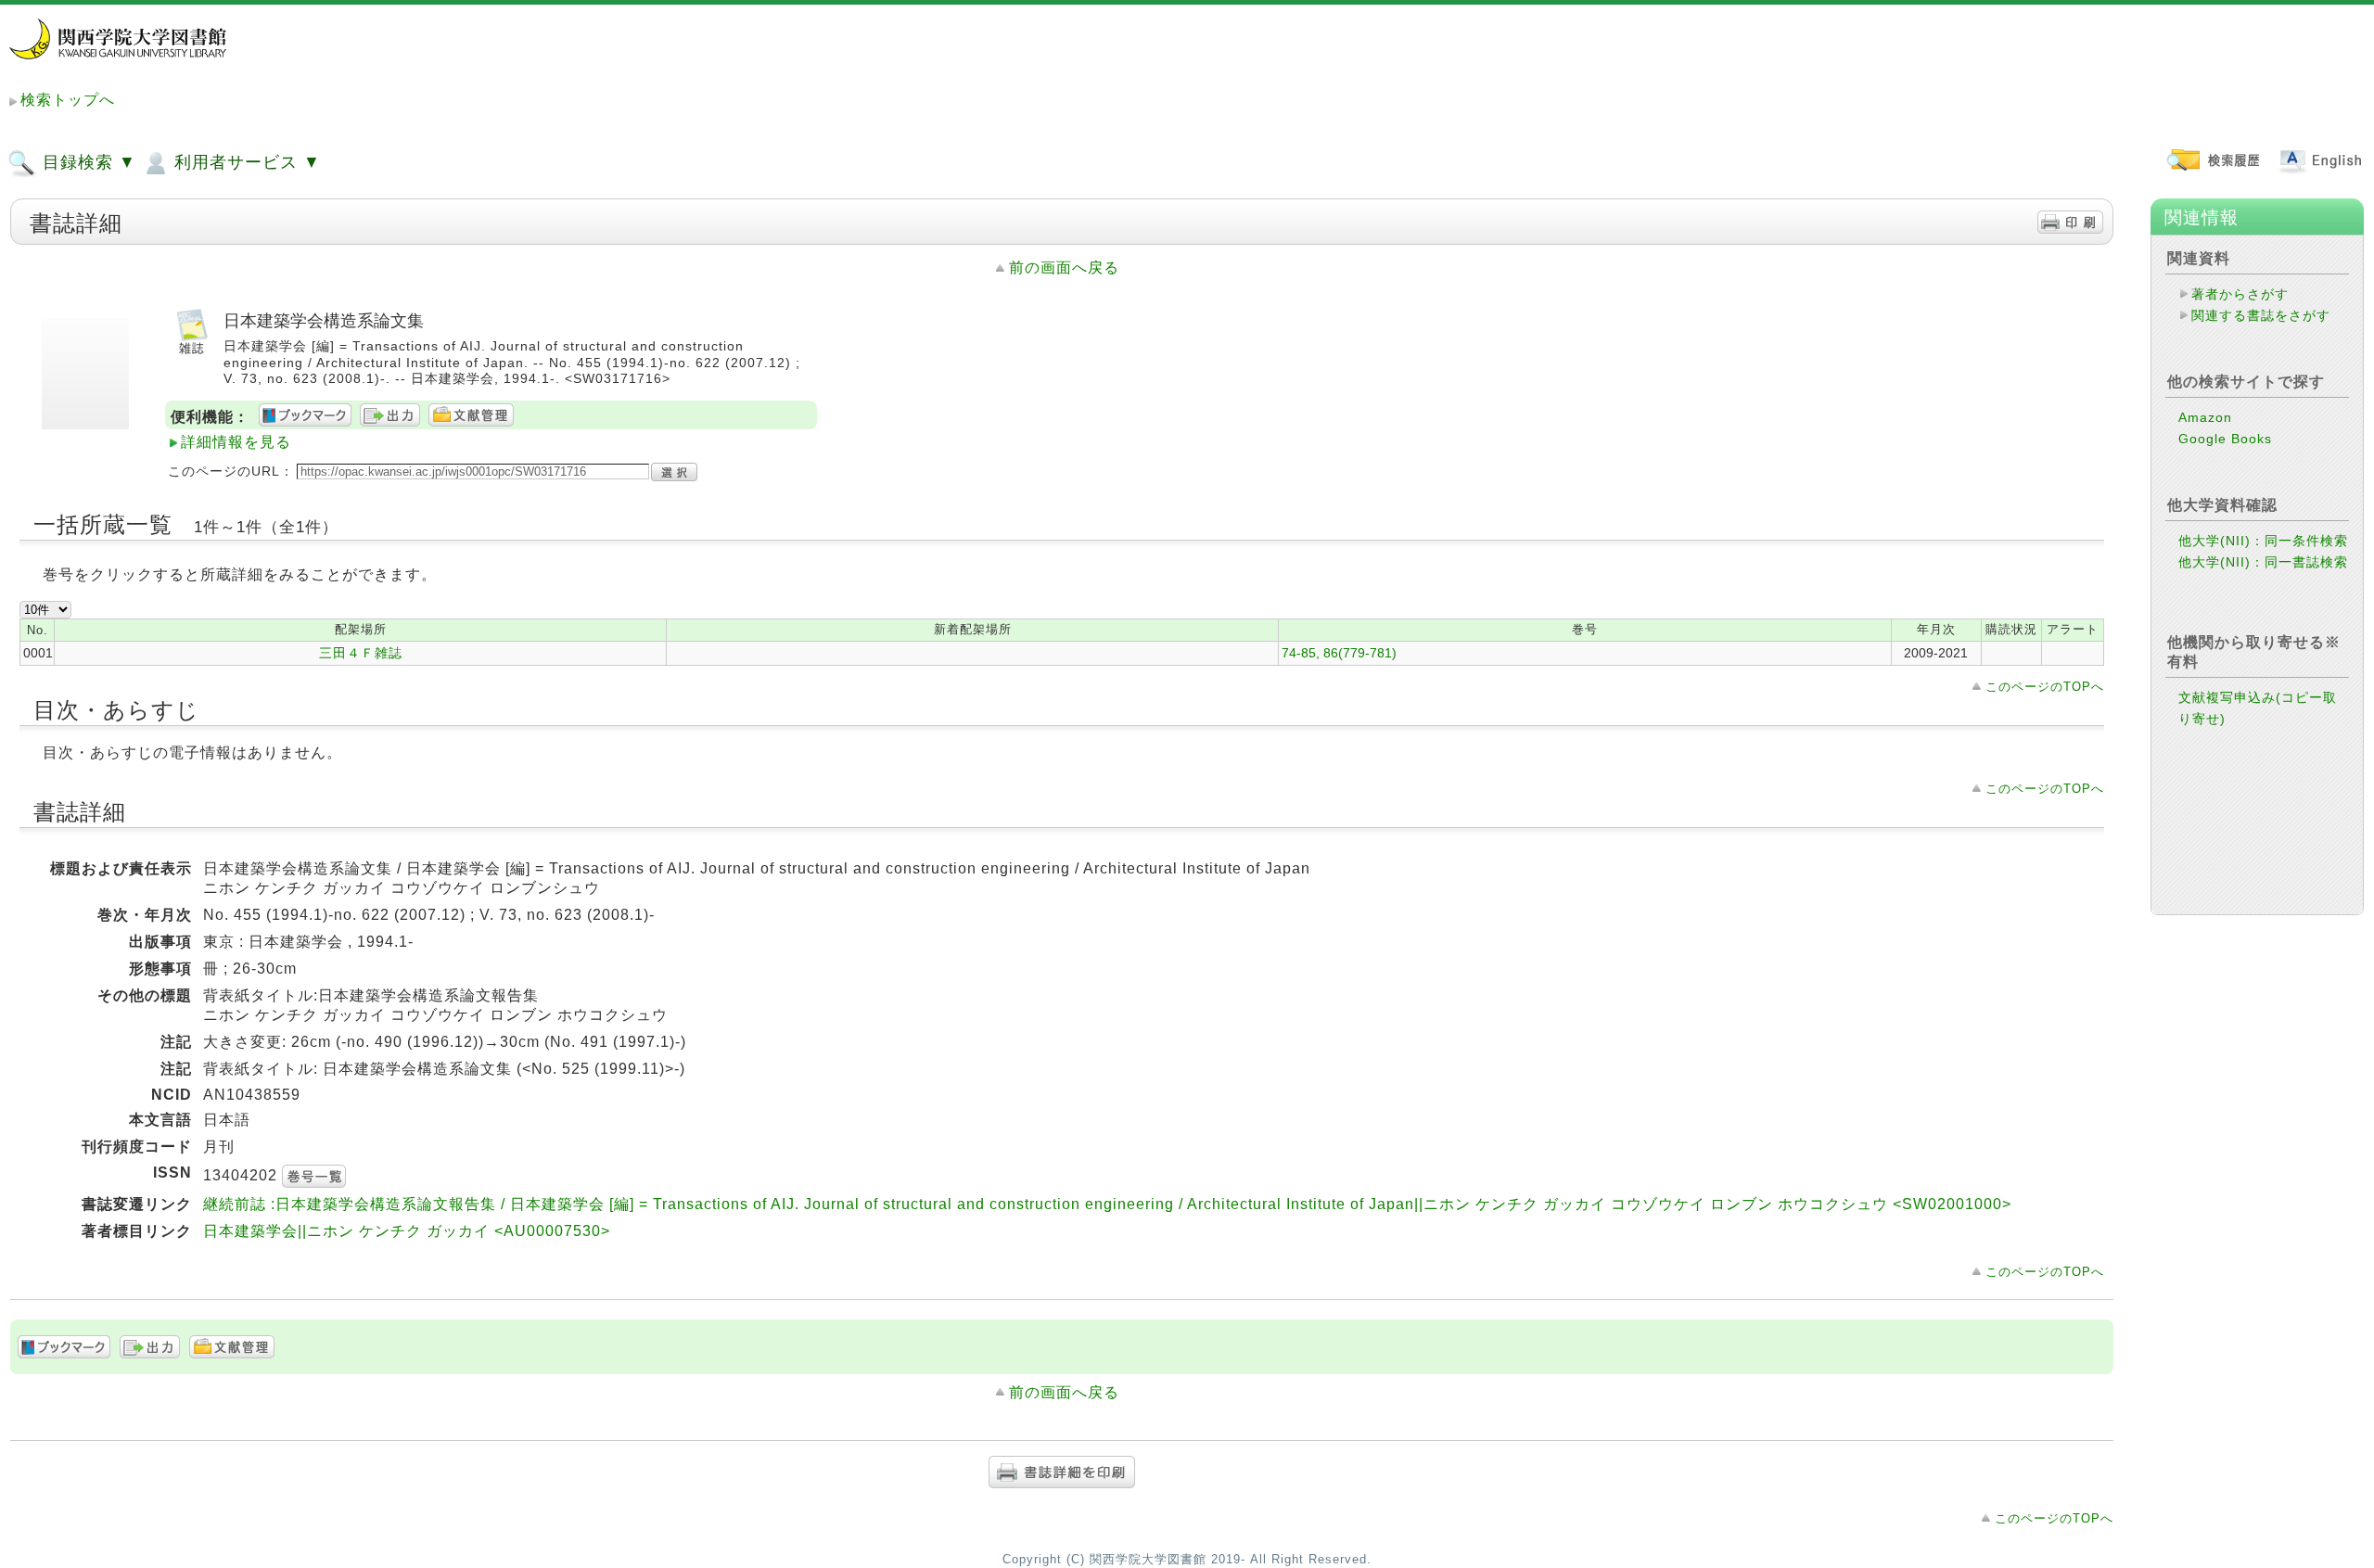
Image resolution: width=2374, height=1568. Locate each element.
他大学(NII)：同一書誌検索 (2263, 562)
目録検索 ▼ (87, 162)
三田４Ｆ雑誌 (361, 653)
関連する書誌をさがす (2261, 315)
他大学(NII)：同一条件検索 (2263, 541)
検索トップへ (68, 100)
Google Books (2225, 439)
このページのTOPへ (2045, 687)
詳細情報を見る (236, 442)
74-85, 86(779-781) (1339, 653)
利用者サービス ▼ (245, 162)
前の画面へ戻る (1064, 268)
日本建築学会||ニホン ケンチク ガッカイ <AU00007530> (407, 1231)
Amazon (2205, 417)
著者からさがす (2240, 294)
